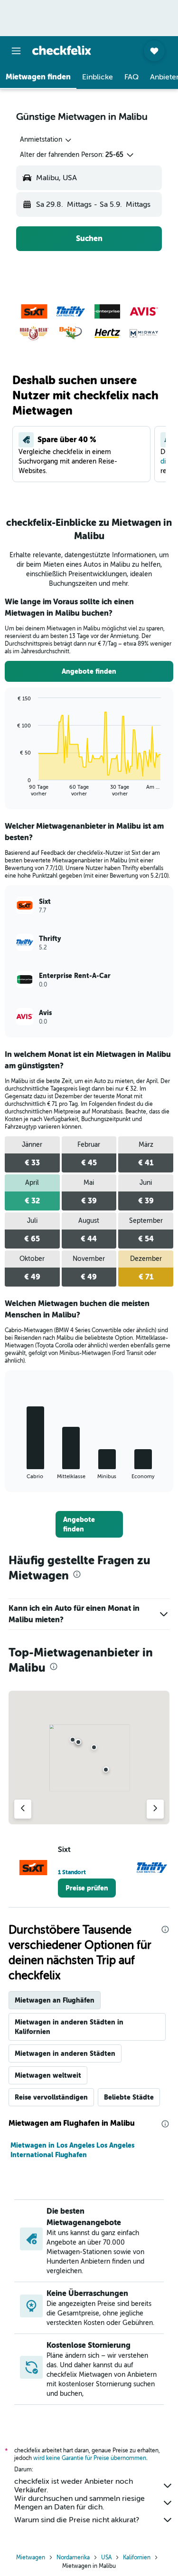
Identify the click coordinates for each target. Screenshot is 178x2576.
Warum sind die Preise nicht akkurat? (77, 2520)
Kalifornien (137, 2557)
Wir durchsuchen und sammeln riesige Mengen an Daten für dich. (80, 2503)
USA (106, 2557)
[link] (89, 671)
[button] (16, 51)
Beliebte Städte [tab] (129, 2097)
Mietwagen (31, 2557)
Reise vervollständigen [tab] (51, 2097)
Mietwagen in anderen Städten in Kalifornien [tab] (69, 2027)
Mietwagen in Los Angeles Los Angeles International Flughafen (72, 2150)
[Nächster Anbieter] (155, 1809)
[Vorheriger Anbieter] (23, 1809)
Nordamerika (73, 2557)
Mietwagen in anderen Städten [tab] (65, 2053)
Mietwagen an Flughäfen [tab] (55, 2000)
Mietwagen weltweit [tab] (48, 2075)
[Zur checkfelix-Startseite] (62, 50)
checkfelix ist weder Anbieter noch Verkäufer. (74, 2486)
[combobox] (46, 140)
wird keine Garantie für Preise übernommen (90, 2458)
